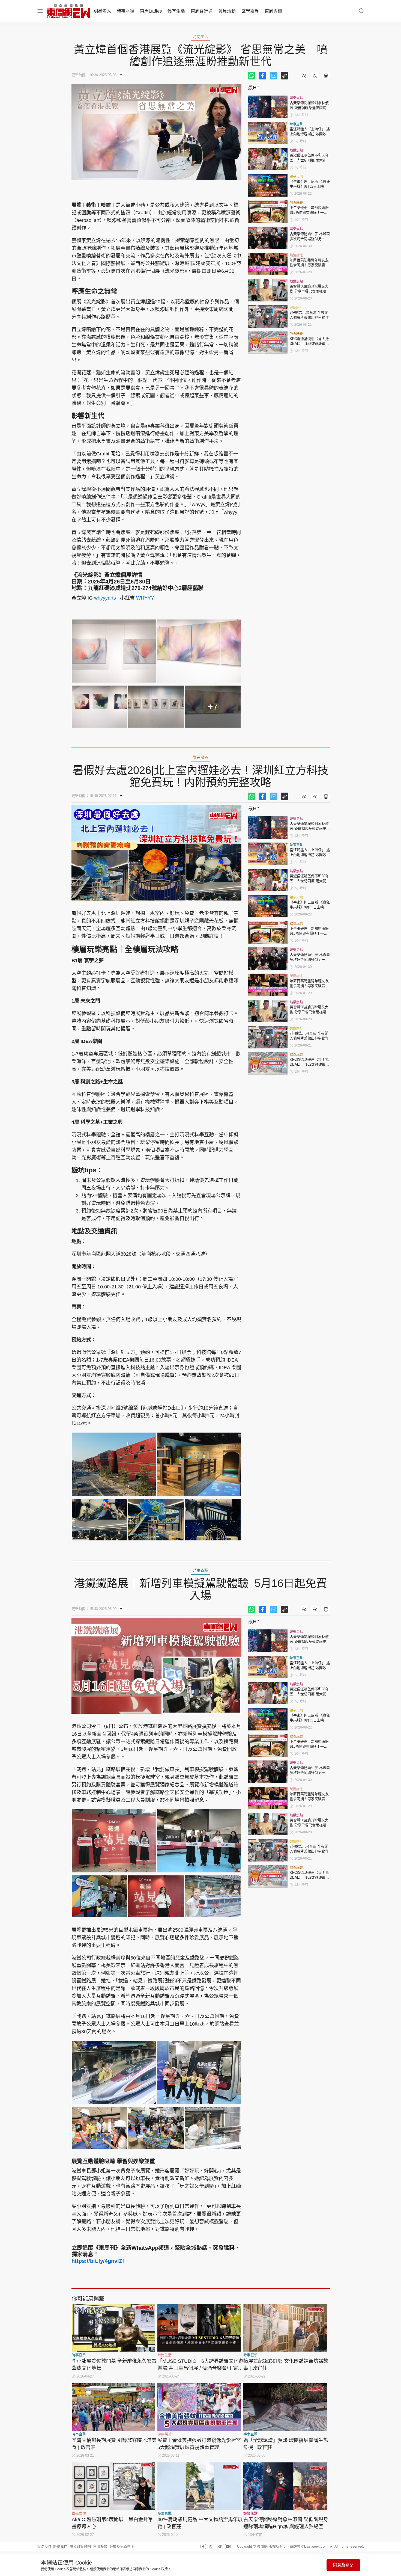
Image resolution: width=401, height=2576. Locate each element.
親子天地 (296, 177)
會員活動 (227, 11)
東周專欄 (273, 11)
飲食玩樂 (296, 203)
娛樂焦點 (296, 98)
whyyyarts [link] (105, 598)
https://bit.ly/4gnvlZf (98, 2261)
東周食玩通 (202, 11)
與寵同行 (296, 308)
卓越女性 (79, 2513)
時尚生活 (200, 37)
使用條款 (100, 2546)
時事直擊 (296, 124)
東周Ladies (151, 11)
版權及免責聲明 (122, 2546)
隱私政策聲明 (80, 2546)
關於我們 (44, 2546)
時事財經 (125, 11)
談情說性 (296, 255)
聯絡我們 (60, 2546)
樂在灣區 (200, 757)
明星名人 (102, 11)
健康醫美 (164, 2434)
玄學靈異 (250, 11)
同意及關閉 (343, 2565)
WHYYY (145, 598)
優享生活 (176, 11)
